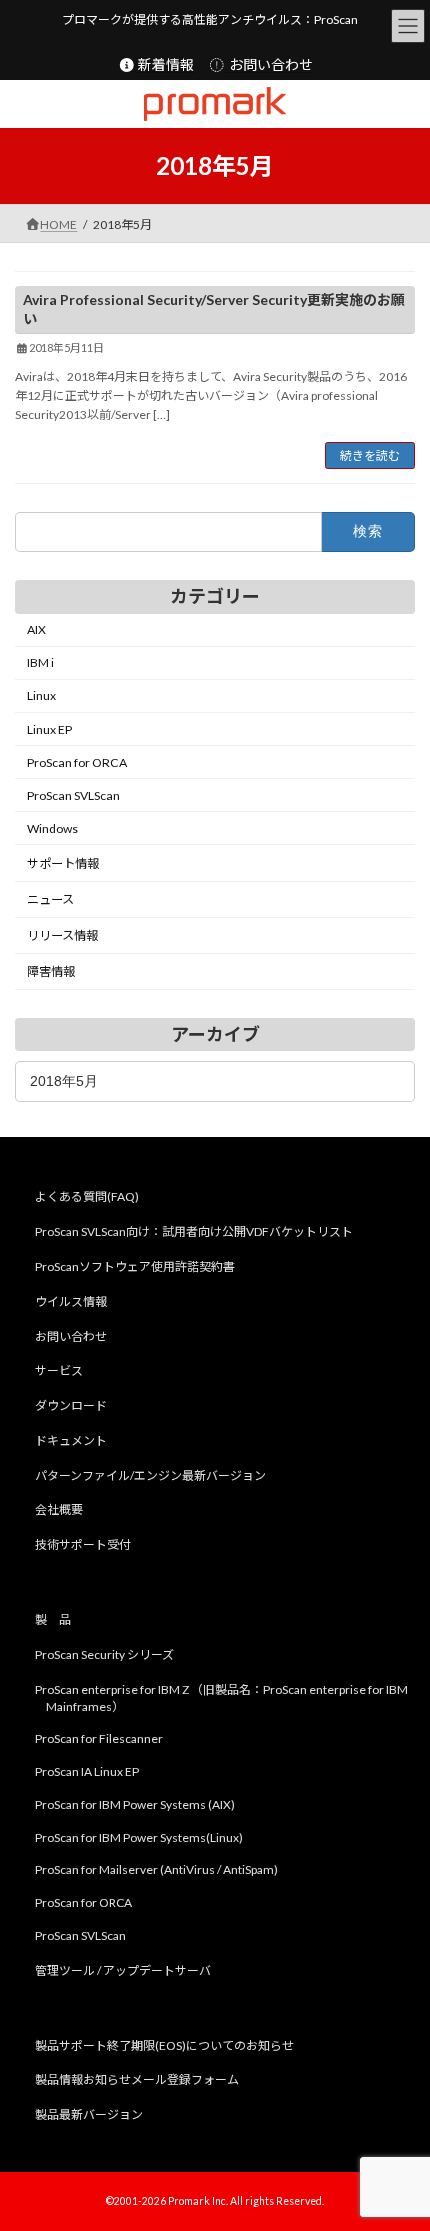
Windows (52, 828)
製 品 (53, 1619)
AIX (36, 629)
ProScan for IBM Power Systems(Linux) (139, 1836)
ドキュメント (71, 1440)
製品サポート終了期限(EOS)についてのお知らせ (164, 2044)
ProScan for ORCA (77, 762)
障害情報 (51, 972)
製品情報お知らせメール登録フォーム (137, 2079)
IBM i (40, 662)
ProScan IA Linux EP (87, 1771)
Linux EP (49, 729)
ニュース (50, 899)
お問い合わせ (269, 64)
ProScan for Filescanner (99, 1738)
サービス (59, 1370)
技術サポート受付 (83, 1544)
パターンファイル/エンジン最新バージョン (150, 1474)
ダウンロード (71, 1405)
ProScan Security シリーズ (104, 1653)
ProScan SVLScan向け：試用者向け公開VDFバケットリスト (194, 1231)
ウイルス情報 (71, 1300)
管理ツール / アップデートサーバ (123, 1969)
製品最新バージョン (89, 2114)
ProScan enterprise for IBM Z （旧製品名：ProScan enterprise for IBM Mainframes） (221, 1697)
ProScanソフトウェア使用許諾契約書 (135, 1266)
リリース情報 (62, 935)
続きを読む (370, 455)
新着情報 (164, 64)
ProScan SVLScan (73, 795)
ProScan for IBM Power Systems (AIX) (135, 1804)
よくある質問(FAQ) (87, 1196)
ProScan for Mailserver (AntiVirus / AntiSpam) (156, 1869)
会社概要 (59, 1509)
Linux (41, 696)
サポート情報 (63, 863)
